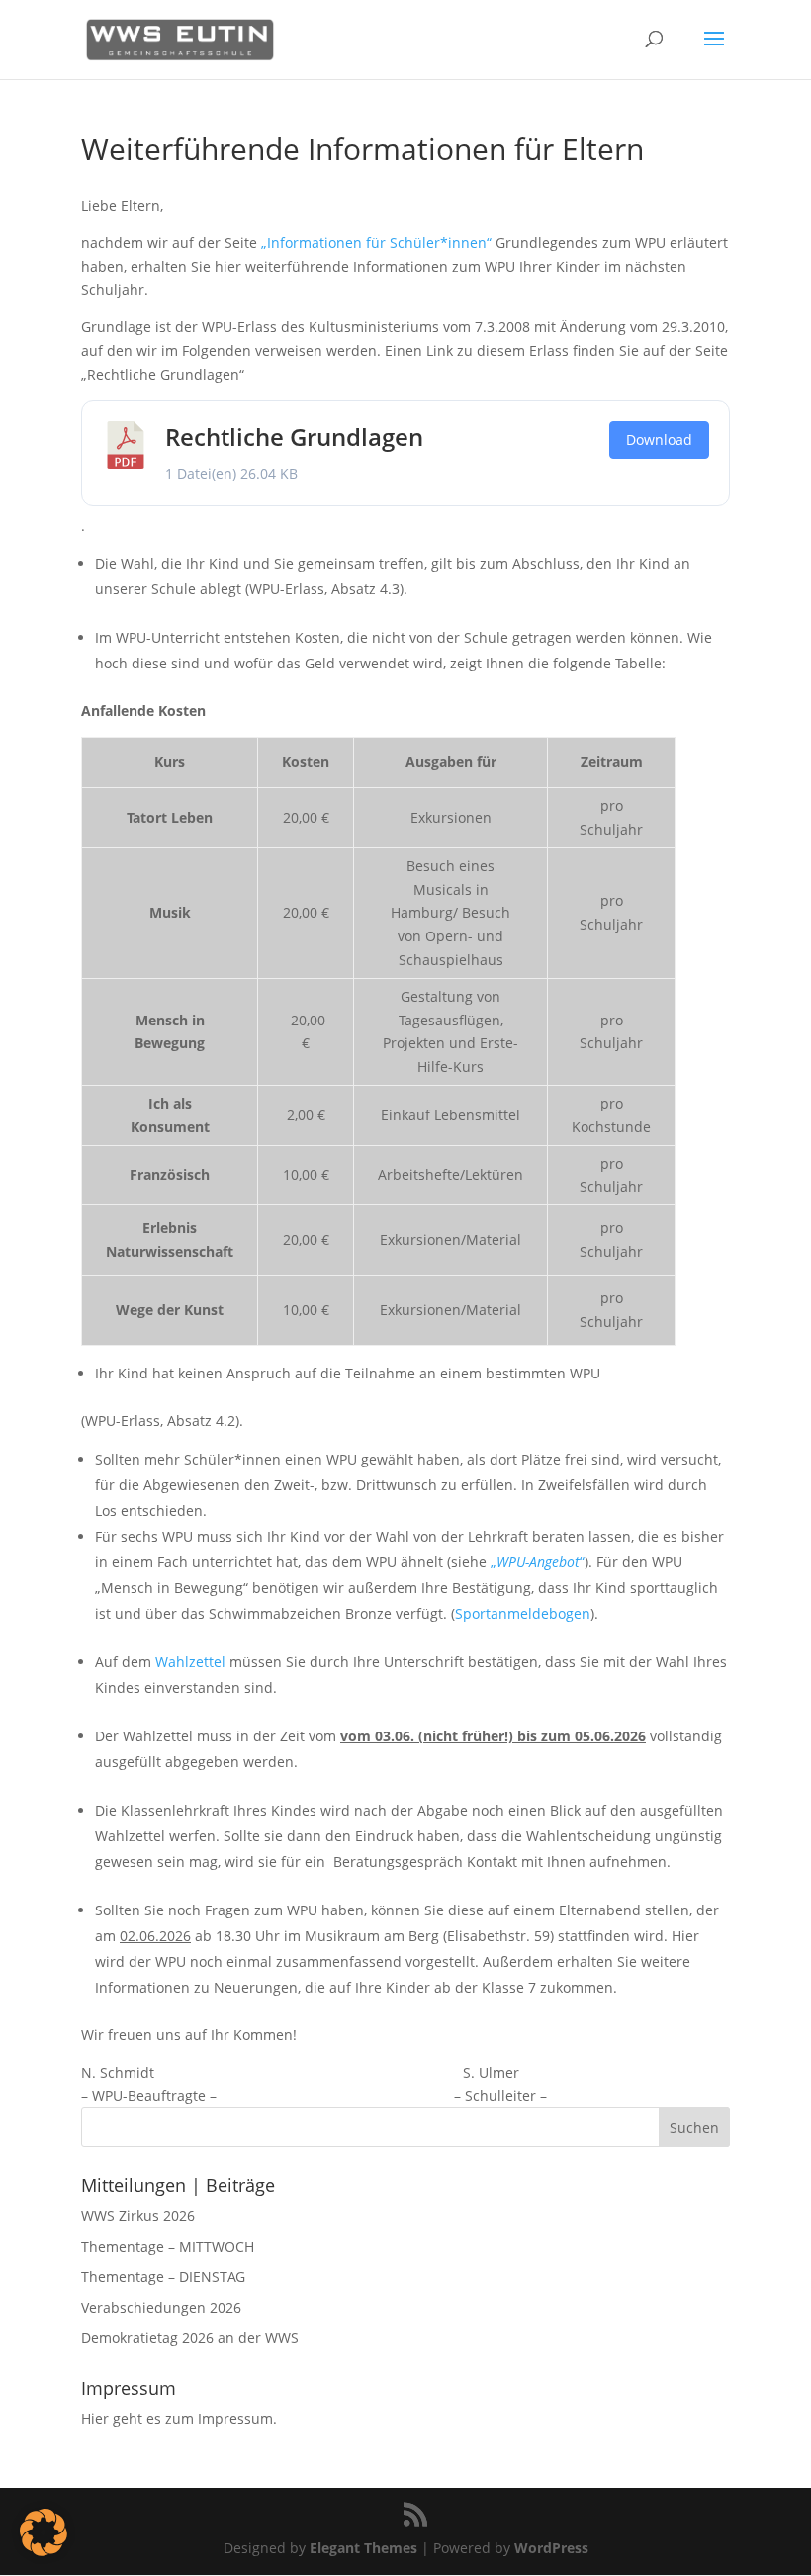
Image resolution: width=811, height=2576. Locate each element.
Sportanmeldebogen (523, 1613)
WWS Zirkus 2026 (138, 2216)
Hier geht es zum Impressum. (179, 2418)
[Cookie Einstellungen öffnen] (44, 2551)
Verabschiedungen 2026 (161, 2308)
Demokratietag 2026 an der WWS (190, 2337)
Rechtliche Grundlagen (294, 437)
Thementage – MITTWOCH (168, 2246)
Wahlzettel (190, 1662)
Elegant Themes (363, 2548)
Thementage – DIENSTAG (163, 2277)
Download (659, 440)
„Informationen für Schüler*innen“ (376, 243)
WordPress (551, 2548)
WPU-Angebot (538, 1562)
